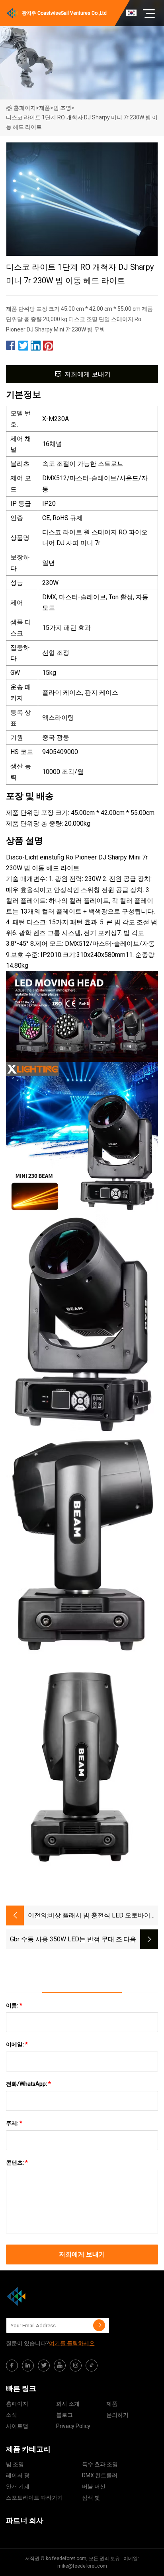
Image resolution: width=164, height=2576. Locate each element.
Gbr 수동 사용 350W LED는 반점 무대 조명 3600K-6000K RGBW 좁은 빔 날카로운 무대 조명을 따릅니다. (64, 1940)
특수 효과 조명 (100, 2464)
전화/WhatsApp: (28, 2084)
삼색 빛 (91, 2498)
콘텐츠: (17, 2163)
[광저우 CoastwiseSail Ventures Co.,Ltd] (46, 2296)
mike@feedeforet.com (82, 2566)
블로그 (64, 2415)
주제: (14, 2123)
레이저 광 (18, 2475)
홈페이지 (25, 108)
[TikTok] (92, 2366)
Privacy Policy (73, 2426)
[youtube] (60, 2366)
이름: (14, 2005)
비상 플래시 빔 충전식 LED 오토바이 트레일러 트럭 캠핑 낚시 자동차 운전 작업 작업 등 (100, 1916)
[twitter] (44, 2366)
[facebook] (12, 2366)
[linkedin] (28, 2366)
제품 (45, 108)
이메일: (17, 2044)
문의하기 (117, 2415)
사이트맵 (17, 2426)
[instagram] (76, 2366)
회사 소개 (68, 2404)
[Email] (99, 2325)
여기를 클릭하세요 (72, 2343)
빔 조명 (62, 108)
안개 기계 (18, 2486)
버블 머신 (94, 2486)
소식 (12, 2415)
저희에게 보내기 (88, 374)
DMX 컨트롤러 (100, 2475)
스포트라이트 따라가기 (34, 2498)
